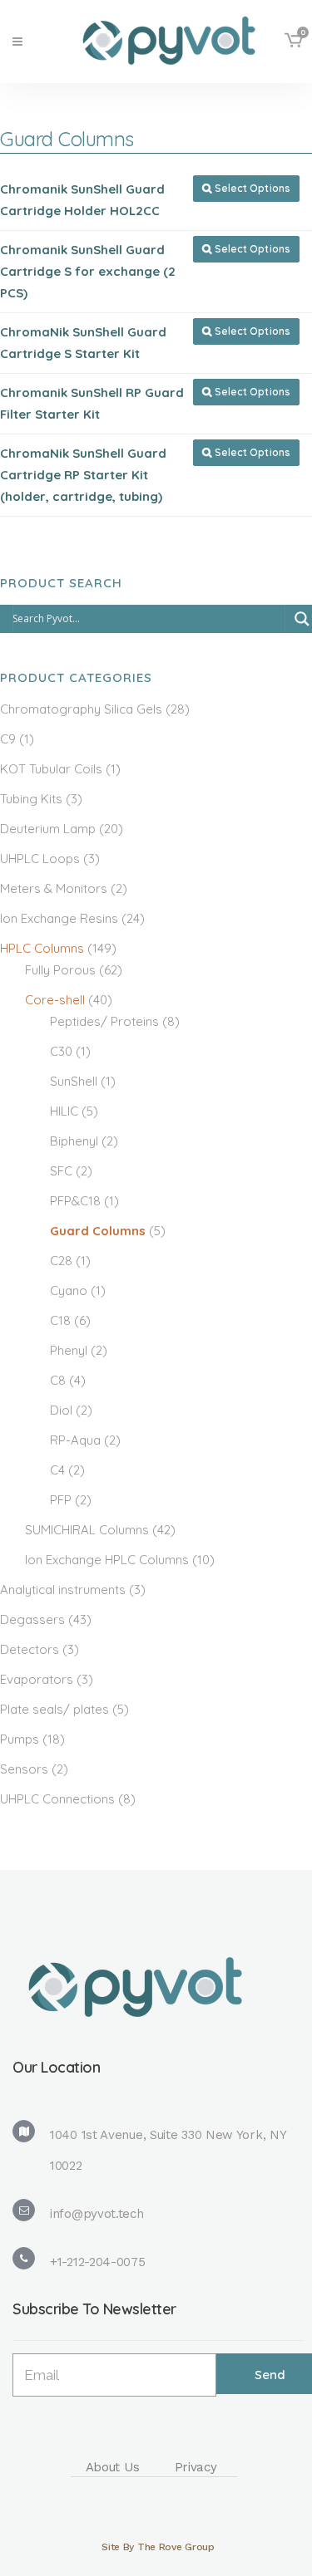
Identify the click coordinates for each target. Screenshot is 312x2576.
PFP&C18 (75, 1201)
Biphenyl (74, 1141)
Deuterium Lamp (48, 829)
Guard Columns (98, 1231)
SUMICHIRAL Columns (87, 1530)
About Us (113, 2467)
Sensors (24, 1769)
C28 (61, 1261)
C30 (61, 1051)
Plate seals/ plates (54, 1709)
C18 (60, 1320)
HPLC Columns (42, 948)
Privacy (196, 2467)
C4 (57, 1470)
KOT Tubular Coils (51, 769)
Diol (61, 1410)
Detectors (30, 1649)
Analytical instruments (63, 1590)
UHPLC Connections (57, 1799)
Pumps (20, 1739)
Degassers (32, 1619)
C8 (58, 1380)
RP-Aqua (75, 1440)
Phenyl (69, 1350)
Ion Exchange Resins (59, 918)
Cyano (69, 1290)
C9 (8, 739)
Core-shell (55, 1000)
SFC (61, 1171)
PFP (61, 1500)
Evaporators (37, 1679)
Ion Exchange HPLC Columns (107, 1560)
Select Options (246, 188)
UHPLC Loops (40, 859)
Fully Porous (60, 970)
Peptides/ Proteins (104, 1021)
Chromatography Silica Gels (81, 709)
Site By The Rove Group (158, 2547)
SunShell (74, 1081)
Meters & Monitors (54, 888)
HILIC (64, 1111)
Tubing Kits (31, 799)
